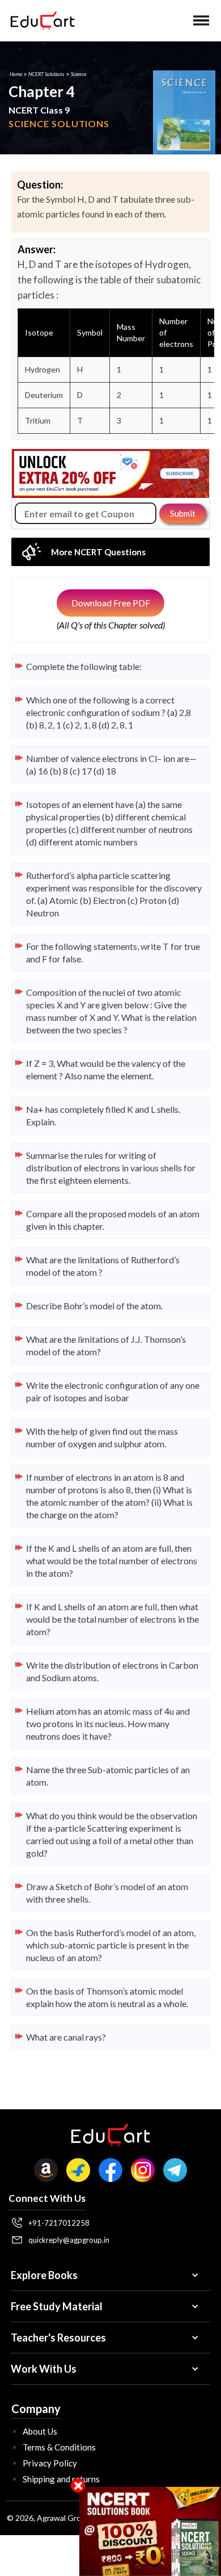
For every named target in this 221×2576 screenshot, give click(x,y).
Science (78, 74)
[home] (40, 20)
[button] (201, 20)
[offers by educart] (150, 2531)
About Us (40, 2431)
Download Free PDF (111, 603)
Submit (183, 513)
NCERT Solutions (46, 74)
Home (16, 74)
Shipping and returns (61, 2479)
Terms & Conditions (59, 2447)
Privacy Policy (50, 2463)
